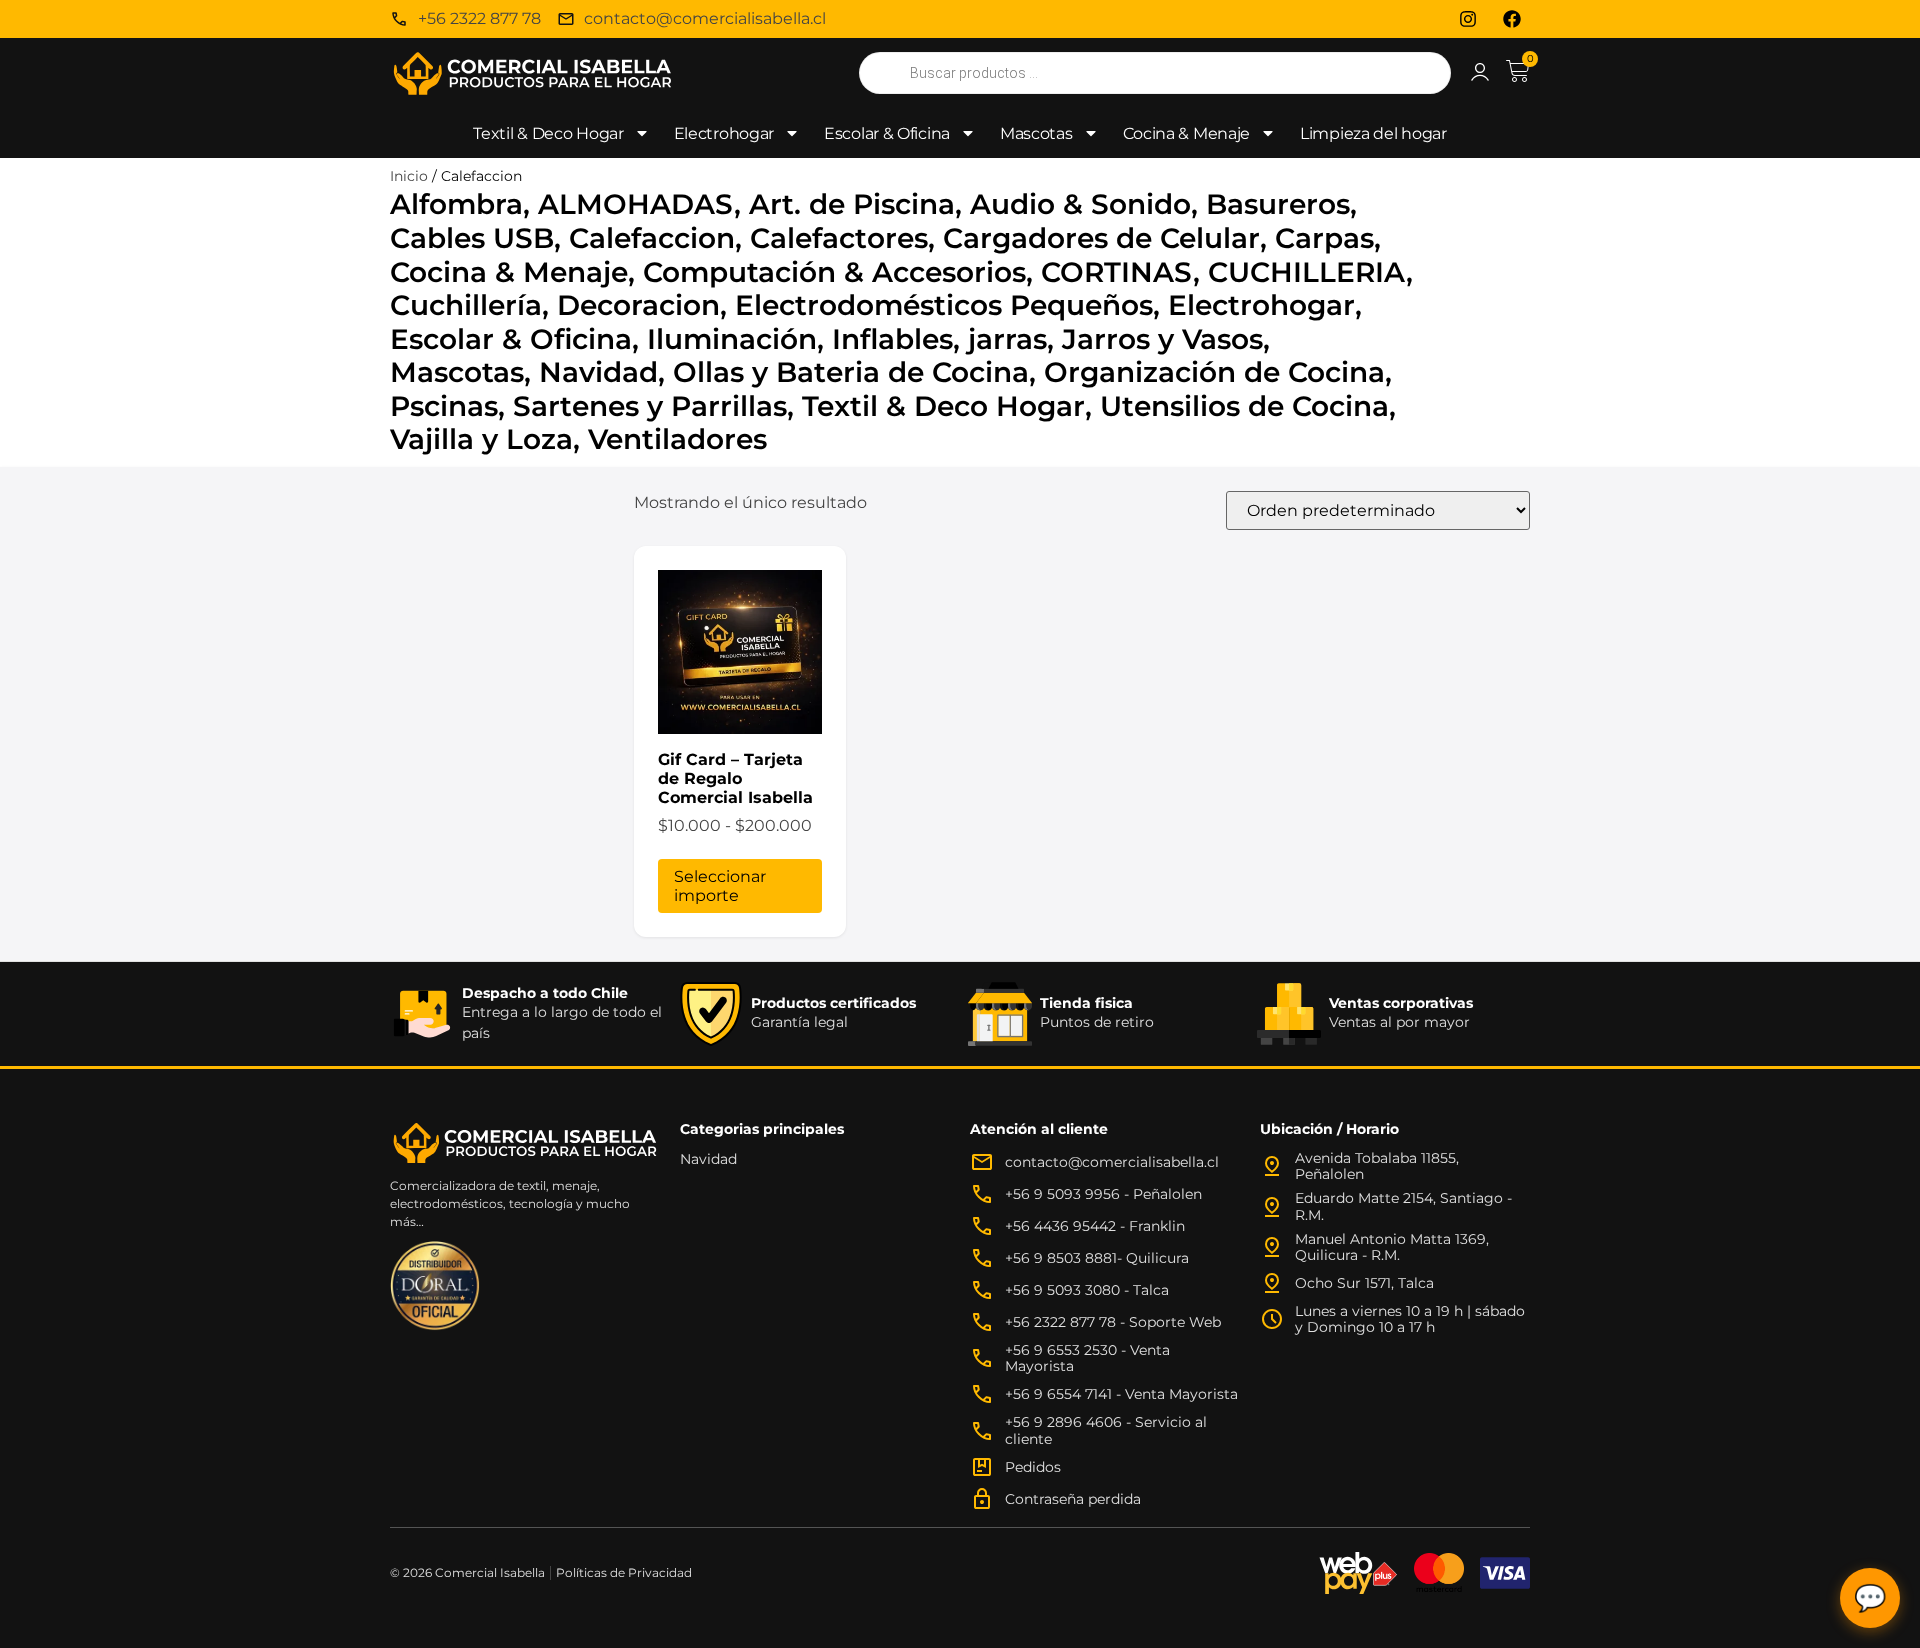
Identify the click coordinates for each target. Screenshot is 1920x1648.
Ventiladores (677, 439)
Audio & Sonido (1080, 204)
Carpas (1324, 238)
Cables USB (472, 238)
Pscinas (444, 406)
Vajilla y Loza (481, 439)
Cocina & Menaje (1187, 133)
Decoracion (638, 305)
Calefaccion (652, 238)
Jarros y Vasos (1162, 339)
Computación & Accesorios (834, 272)
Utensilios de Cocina (1244, 406)
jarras (1007, 339)
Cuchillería (466, 305)
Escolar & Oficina (887, 133)
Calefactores (839, 238)
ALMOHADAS (636, 204)
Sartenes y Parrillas (650, 406)
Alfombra (456, 204)
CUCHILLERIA (1307, 272)
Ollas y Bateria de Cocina (851, 372)
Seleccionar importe (720, 886)
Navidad (598, 372)
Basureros (1278, 204)
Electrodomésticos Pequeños (944, 305)
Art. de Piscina (852, 204)
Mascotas (1036, 133)
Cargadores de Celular (1101, 238)
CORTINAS (1117, 272)
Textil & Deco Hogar (548, 133)
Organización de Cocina (1214, 372)
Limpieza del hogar (1373, 133)
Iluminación (732, 339)
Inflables (892, 339)
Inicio (409, 176)
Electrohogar (724, 133)
